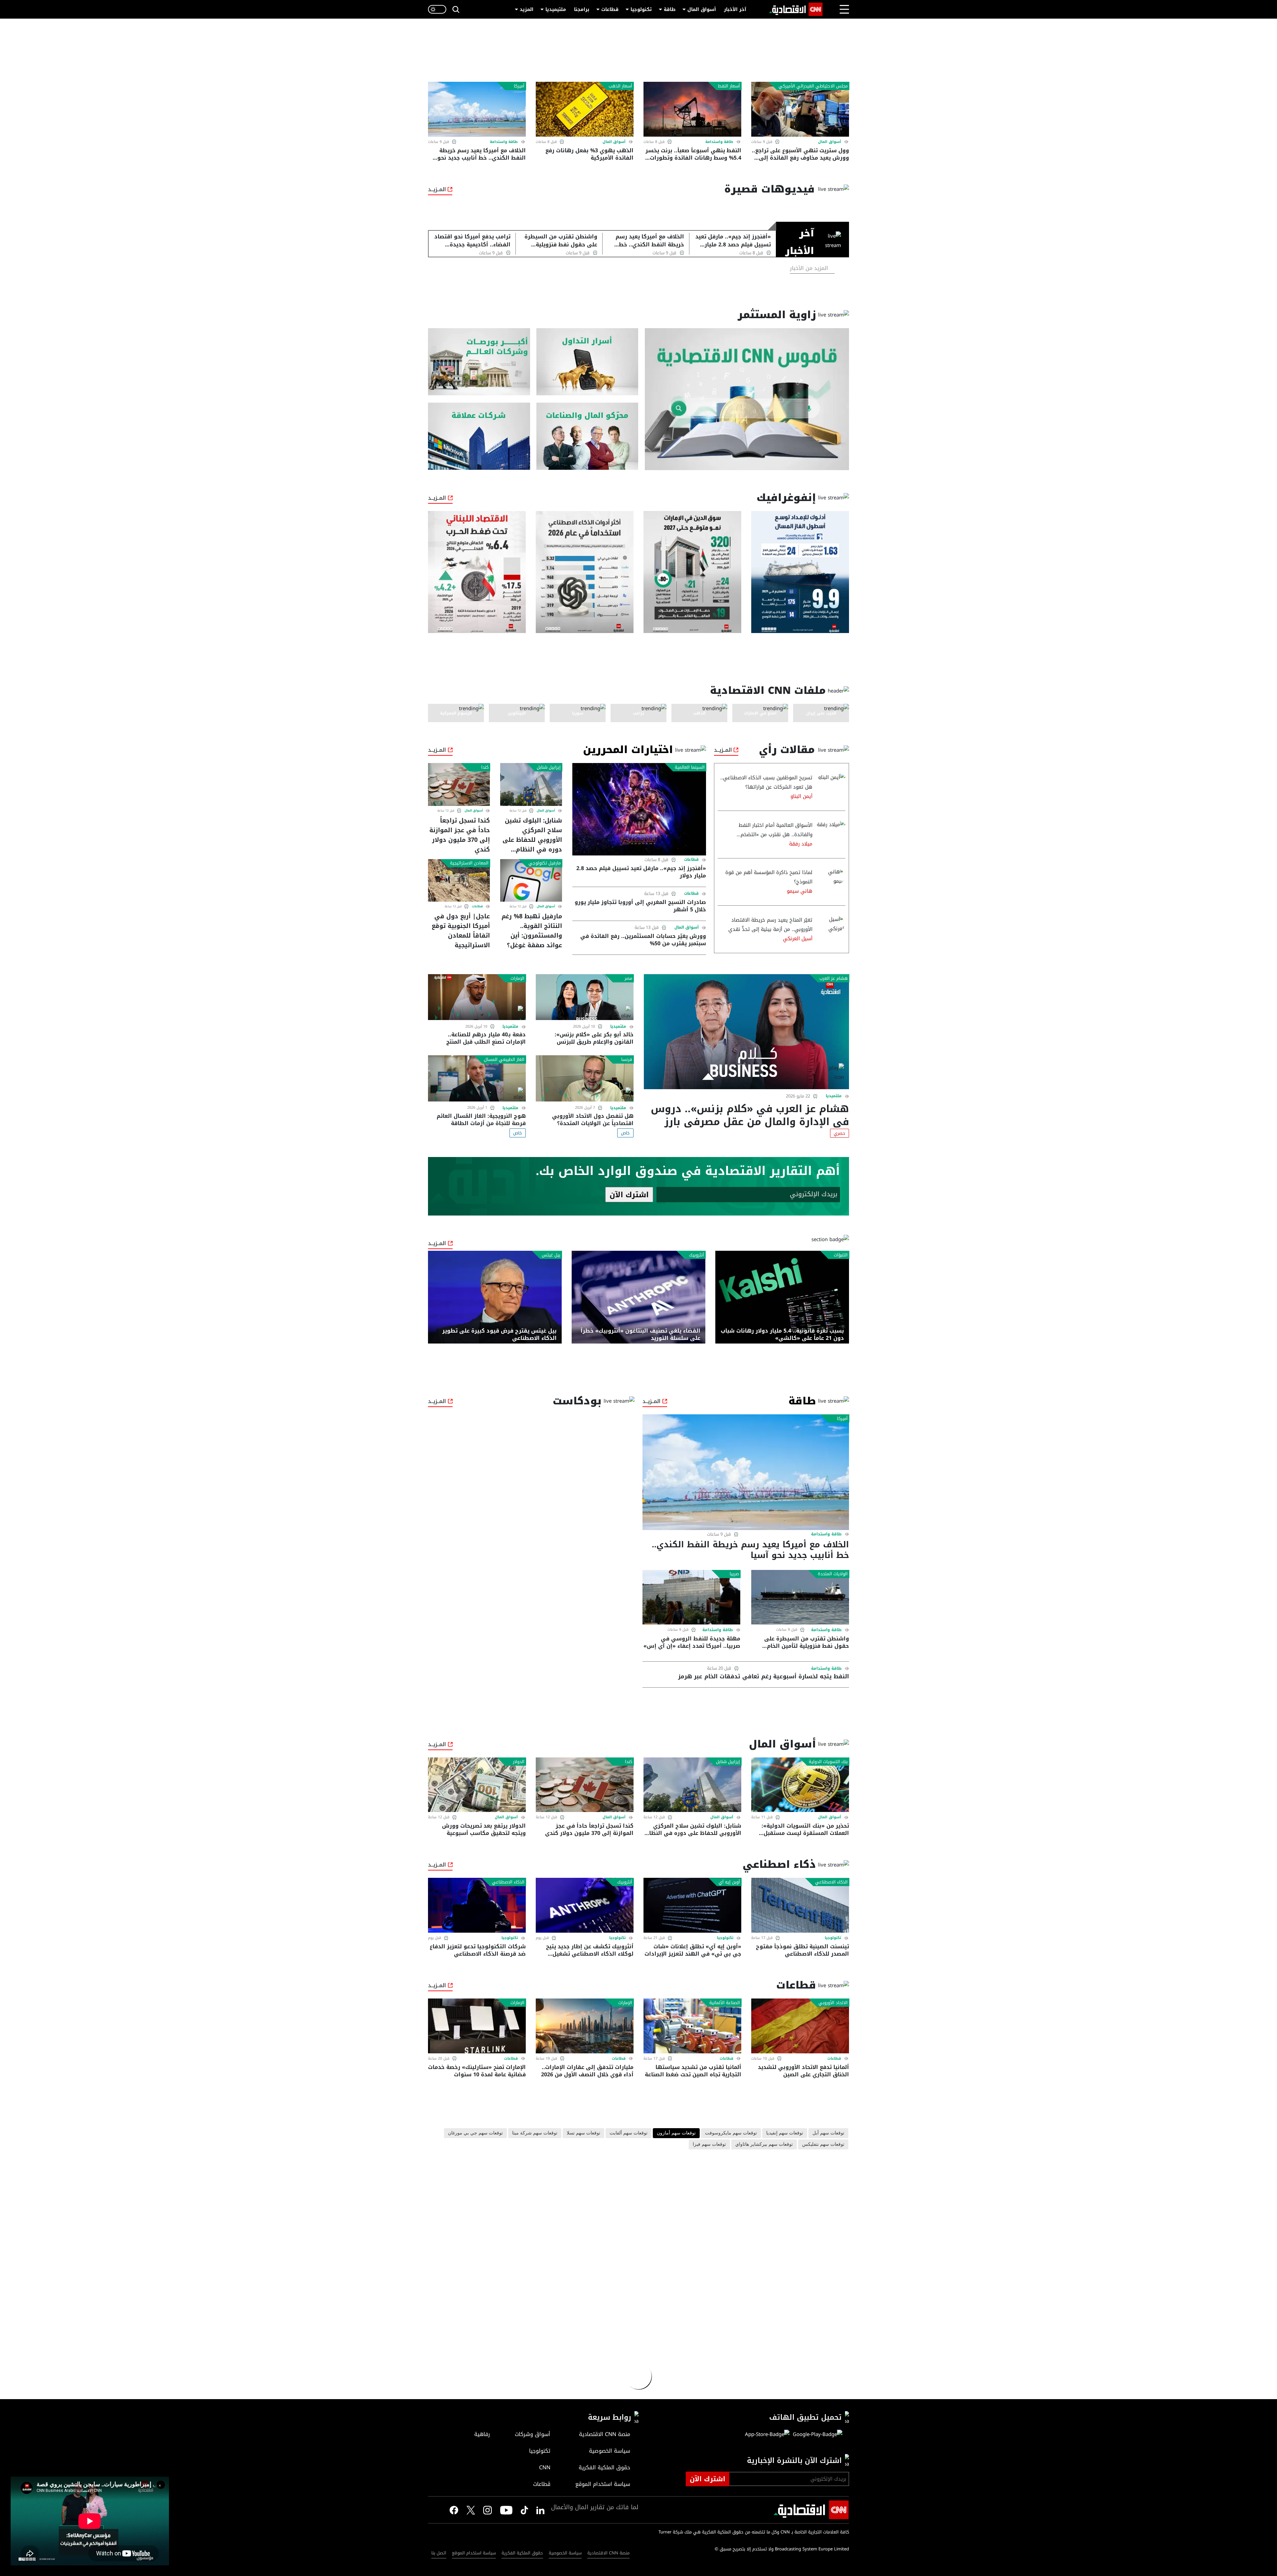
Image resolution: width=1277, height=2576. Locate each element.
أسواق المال (702, 9)
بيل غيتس (551, 1255)
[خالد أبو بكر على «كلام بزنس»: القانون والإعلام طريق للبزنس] (585, 997)
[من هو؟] (587, 436)
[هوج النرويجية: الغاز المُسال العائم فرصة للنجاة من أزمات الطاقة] (477, 1078)
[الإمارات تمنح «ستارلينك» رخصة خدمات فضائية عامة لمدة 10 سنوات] (477, 2026)
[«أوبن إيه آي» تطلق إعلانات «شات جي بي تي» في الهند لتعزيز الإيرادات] (692, 1905)
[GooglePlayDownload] (816, 2434)
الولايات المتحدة (833, 1574)
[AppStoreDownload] (767, 2434)
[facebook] (454, 2510)
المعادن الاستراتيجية (469, 863)
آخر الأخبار (735, 9)
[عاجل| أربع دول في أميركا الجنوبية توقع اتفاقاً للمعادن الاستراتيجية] (459, 880)
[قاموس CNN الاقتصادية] (747, 399)
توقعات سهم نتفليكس (823, 2144)
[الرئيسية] (796, 9)
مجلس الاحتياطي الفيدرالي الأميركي (813, 86)
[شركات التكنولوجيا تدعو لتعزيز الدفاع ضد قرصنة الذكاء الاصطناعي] (477, 1905)
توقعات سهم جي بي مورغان (475, 2133)
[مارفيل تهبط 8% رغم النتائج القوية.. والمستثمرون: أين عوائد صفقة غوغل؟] (531, 880)
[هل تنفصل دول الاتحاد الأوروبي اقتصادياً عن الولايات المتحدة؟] (585, 1078)
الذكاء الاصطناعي (831, 1882)
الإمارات (517, 978)
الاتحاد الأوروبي (833, 2003)
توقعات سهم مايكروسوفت (731, 2133)
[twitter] (540, 2510)
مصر (628, 978)
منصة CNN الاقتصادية (608, 2553)
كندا (485, 767)
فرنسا (627, 1060)
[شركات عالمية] (479, 436)
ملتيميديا (556, 9)
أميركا (519, 86)
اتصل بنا (439, 2553)
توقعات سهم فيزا (709, 2144)
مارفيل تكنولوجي (545, 863)
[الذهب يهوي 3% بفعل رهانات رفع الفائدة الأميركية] (585, 109)
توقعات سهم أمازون (676, 2133)
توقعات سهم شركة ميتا (535, 2133)
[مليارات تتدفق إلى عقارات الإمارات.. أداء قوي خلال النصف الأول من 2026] (585, 2026)
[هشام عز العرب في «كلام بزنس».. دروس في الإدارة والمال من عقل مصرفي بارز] (746, 1032)
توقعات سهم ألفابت (629, 2133)
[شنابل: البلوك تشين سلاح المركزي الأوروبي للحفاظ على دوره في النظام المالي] (531, 784)
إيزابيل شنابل (549, 767)
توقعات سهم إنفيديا (785, 2133)
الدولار (519, 1762)
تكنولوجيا (641, 9)
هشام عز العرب (834, 978)
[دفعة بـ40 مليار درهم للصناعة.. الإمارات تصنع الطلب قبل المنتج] (477, 997)
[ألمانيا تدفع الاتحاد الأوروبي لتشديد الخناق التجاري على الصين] (800, 2026)
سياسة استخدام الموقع (474, 2553)
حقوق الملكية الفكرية (522, 2553)
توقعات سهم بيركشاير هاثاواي (764, 2144)
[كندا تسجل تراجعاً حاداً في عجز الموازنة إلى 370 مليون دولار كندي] (459, 784)
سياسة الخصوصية (565, 2553)
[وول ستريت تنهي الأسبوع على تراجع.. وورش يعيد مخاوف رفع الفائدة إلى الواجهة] (800, 109)
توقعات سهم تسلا (583, 2133)
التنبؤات (841, 1255)
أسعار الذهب (620, 86)
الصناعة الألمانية (725, 2003)
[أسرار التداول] (587, 362)
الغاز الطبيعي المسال (504, 1060)
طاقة (670, 9)
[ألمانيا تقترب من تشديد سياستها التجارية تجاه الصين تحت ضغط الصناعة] (692, 2026)
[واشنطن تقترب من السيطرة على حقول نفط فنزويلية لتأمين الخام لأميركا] (800, 1597)
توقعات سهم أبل (828, 2133)
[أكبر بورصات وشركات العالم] (479, 362)
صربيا (734, 1574)
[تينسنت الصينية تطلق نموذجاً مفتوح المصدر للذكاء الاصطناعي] (800, 1905)
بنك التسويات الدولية (828, 1762)
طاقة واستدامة (719, 142)
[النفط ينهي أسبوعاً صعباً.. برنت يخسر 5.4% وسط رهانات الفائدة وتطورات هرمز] (692, 109)
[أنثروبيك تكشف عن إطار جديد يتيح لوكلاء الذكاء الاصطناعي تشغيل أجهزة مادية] (585, 1905)
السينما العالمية (690, 767)
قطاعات (610, 9)
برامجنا (582, 9)
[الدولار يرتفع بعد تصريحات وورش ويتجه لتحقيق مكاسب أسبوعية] (477, 1785)
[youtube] (506, 2510)
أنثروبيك (697, 1255)
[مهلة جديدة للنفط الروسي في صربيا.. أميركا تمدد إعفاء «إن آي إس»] (691, 1597)
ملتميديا (834, 1096)
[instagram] (488, 2510)
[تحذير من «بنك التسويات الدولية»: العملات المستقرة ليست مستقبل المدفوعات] (800, 1785)
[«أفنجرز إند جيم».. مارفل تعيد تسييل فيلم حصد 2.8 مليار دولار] (639, 809)
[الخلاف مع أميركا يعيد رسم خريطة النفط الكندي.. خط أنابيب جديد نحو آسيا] (477, 109)
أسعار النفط (729, 86)
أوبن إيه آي (729, 1882)
